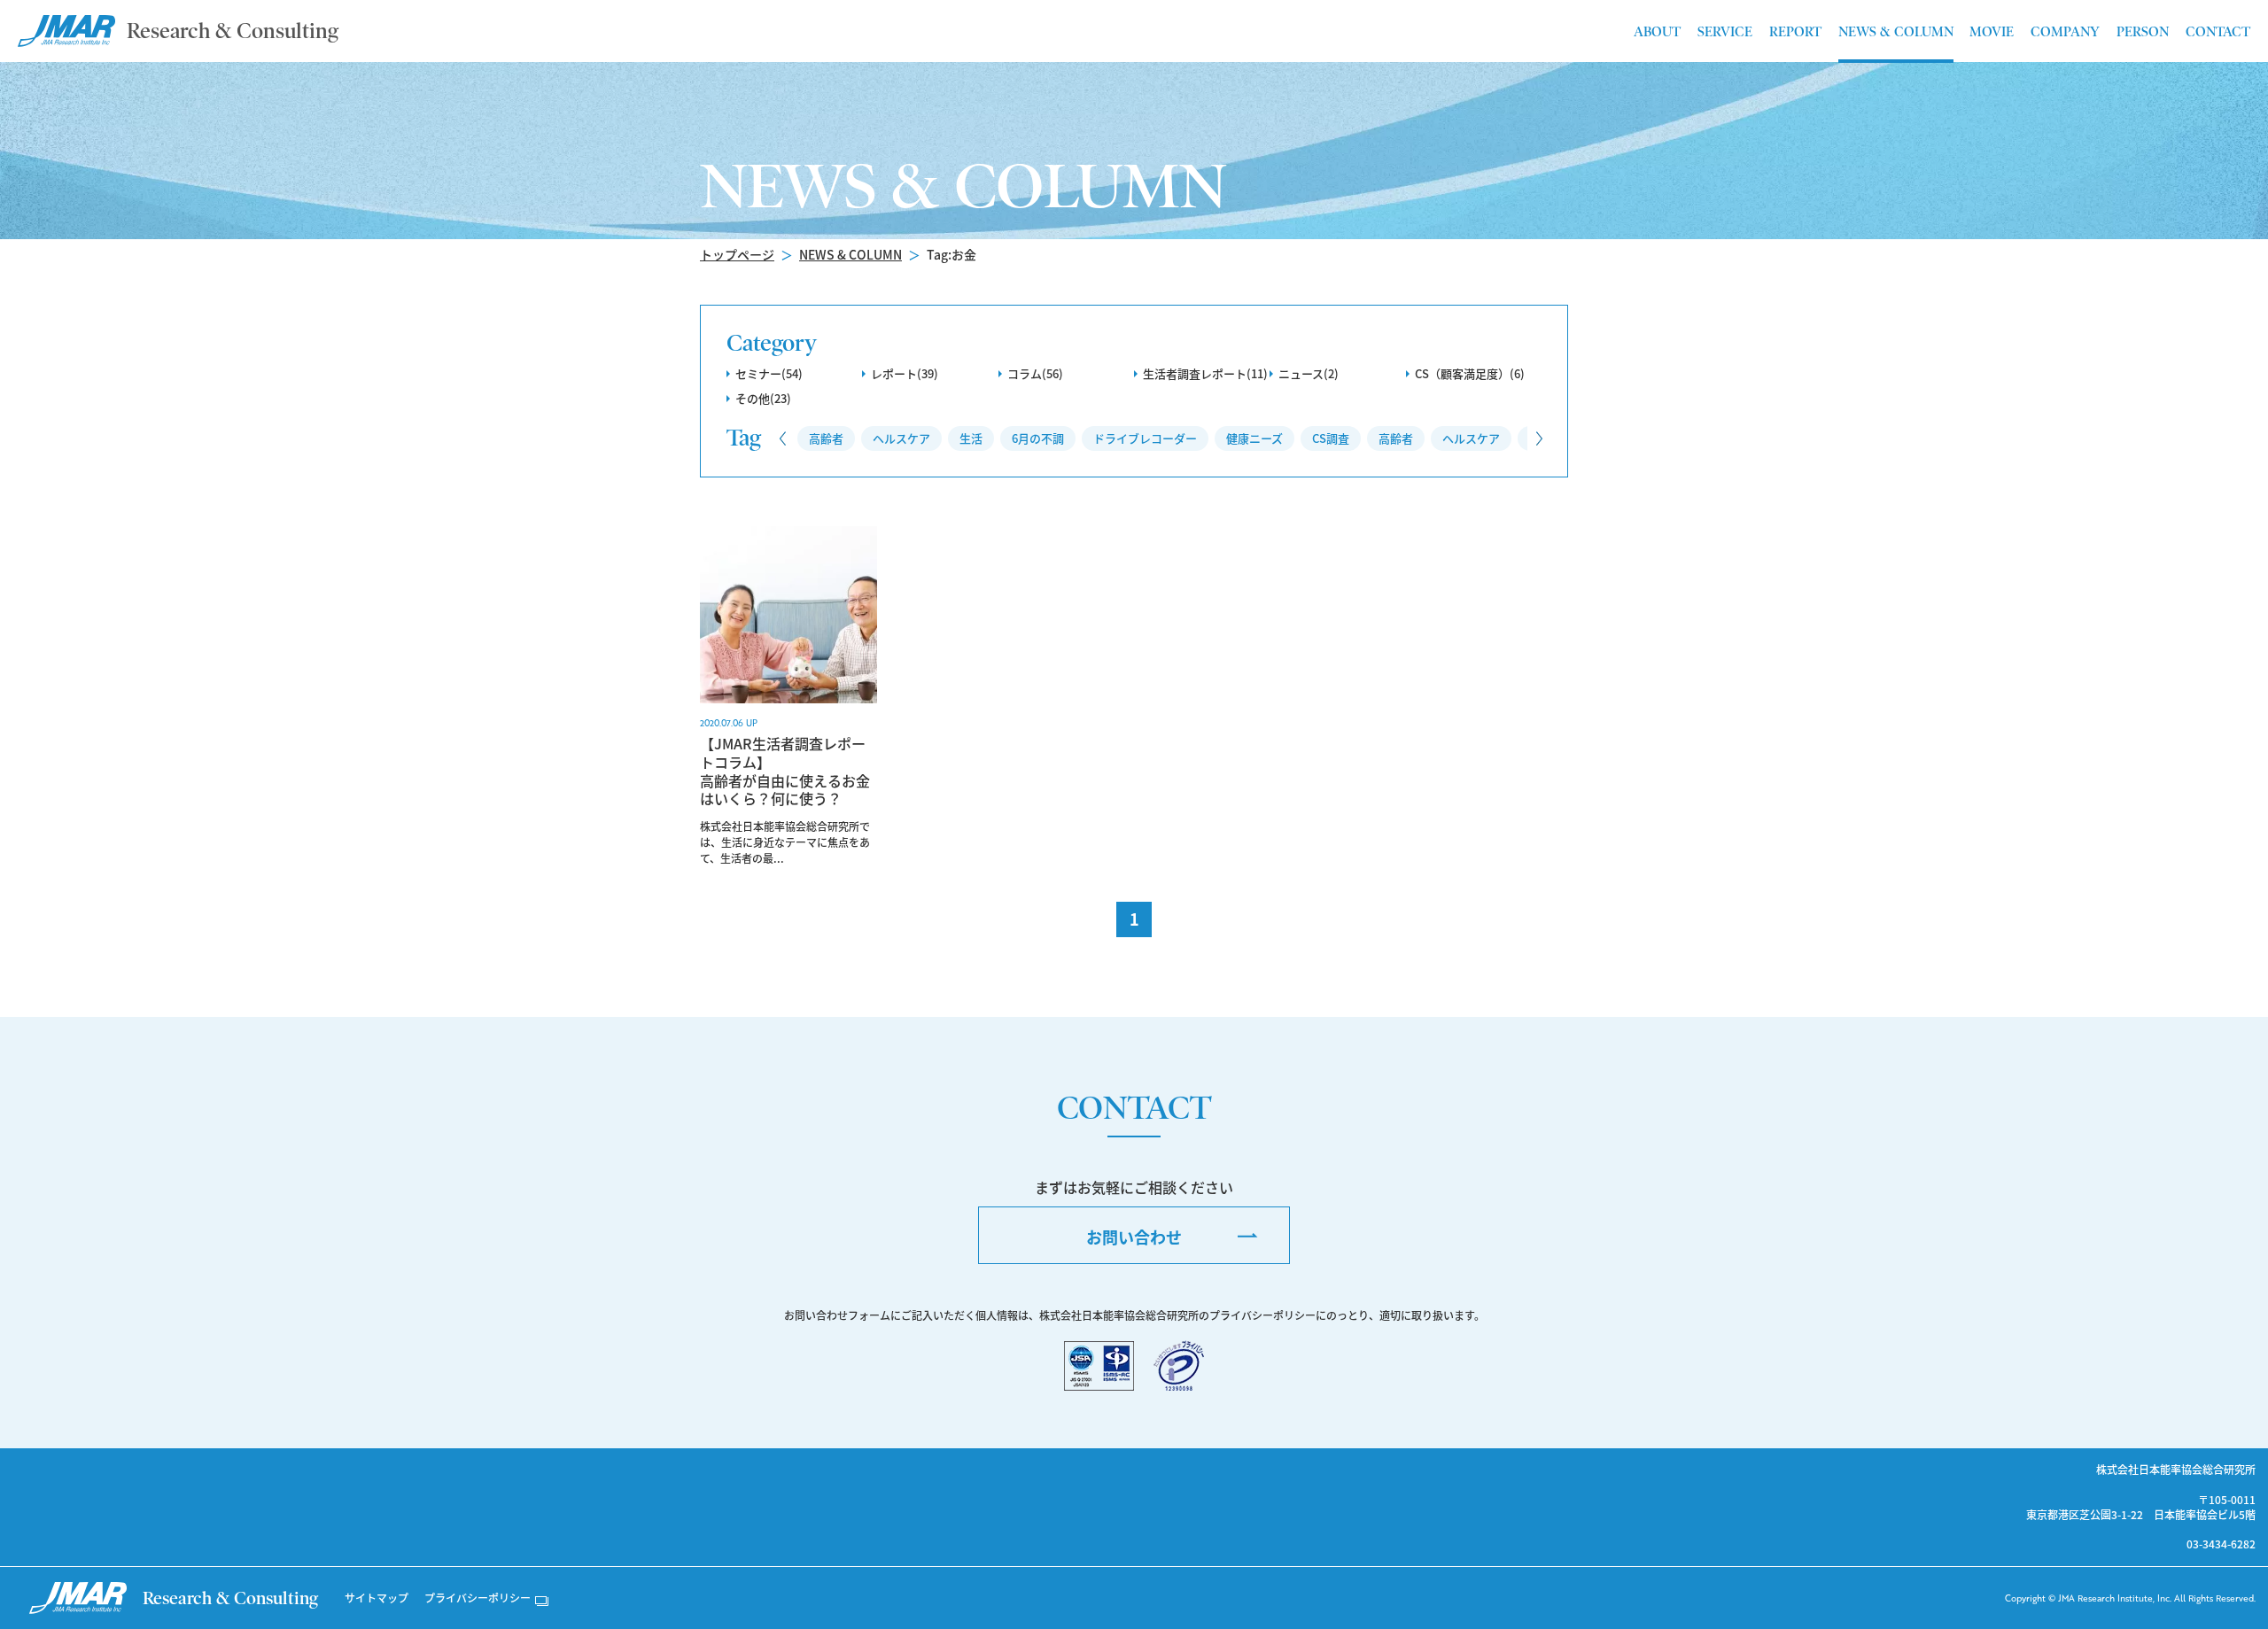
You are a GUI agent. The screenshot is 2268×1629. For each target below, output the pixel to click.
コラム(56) (1035, 373)
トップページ (737, 254)
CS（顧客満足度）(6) (1470, 373)
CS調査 (1331, 438)
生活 (971, 438)
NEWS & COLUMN (850, 254)
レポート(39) (905, 373)
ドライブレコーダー (1145, 438)
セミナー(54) (769, 373)
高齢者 (826, 438)
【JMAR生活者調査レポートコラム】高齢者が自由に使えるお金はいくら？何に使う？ (785, 771)
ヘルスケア (901, 438)
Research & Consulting (233, 31)
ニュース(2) (1309, 373)
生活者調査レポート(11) (1205, 373)
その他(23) (763, 398)
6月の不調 (1038, 438)
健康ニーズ (1254, 438)
